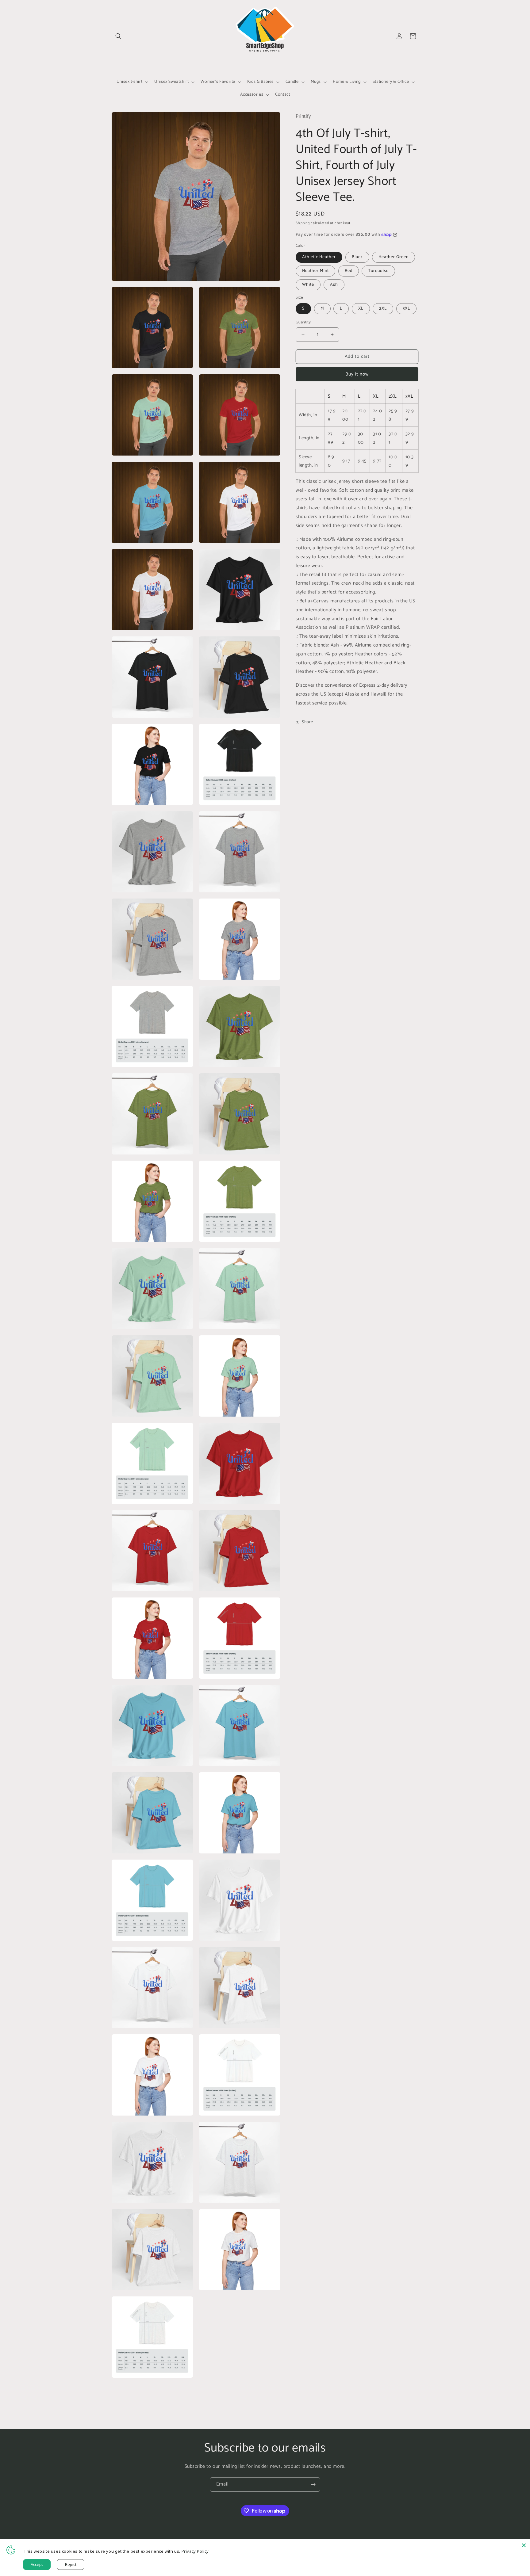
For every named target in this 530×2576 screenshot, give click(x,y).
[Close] (524, 2545)
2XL (383, 309)
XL (361, 309)
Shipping (303, 223)
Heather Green (394, 257)
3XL (406, 309)
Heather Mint (315, 271)
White (308, 285)
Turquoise (378, 271)
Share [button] (307, 722)
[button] (118, 36)
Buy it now (357, 374)
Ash (334, 285)
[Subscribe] (313, 2484)
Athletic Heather (319, 257)
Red (349, 271)
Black (357, 257)
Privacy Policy (195, 2551)
